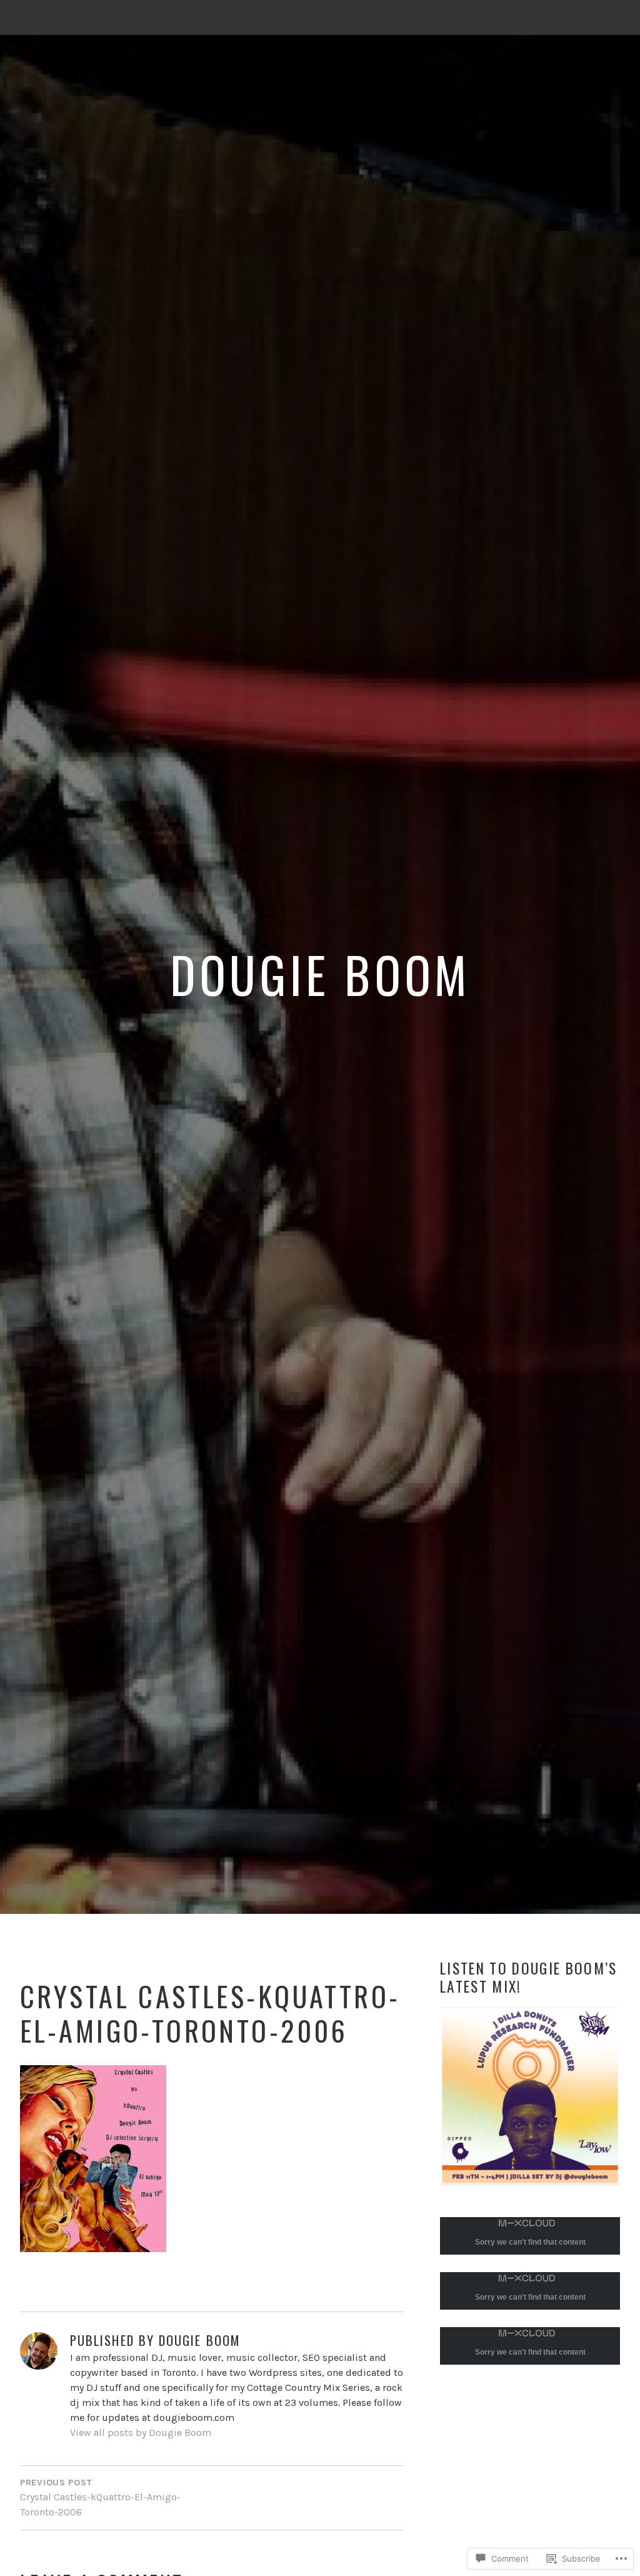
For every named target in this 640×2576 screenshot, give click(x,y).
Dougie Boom (320, 974)
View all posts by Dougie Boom (141, 2433)
